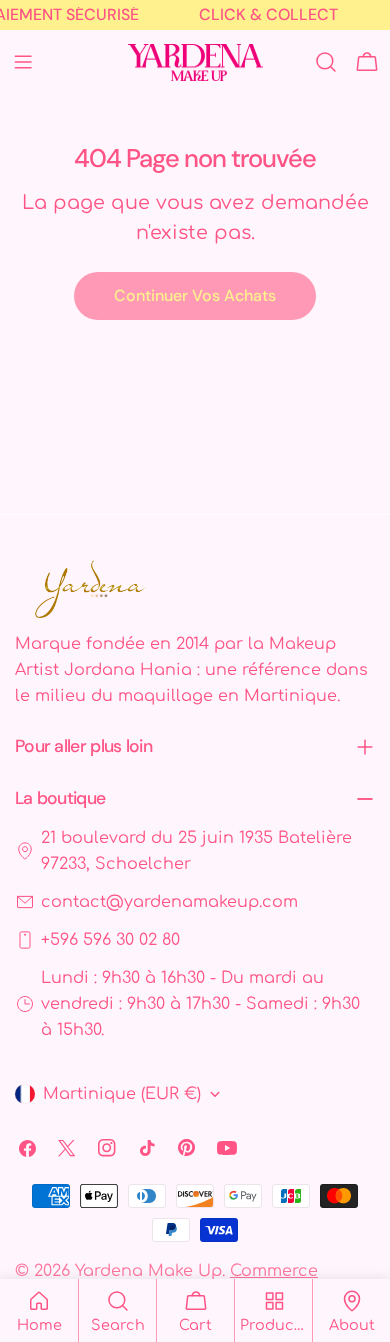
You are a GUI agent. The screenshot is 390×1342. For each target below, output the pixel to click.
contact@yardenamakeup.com (169, 902)
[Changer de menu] (23, 62)
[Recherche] (326, 62)
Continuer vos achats (195, 295)
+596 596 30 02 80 (110, 940)
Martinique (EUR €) (122, 1094)
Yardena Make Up (148, 1271)
